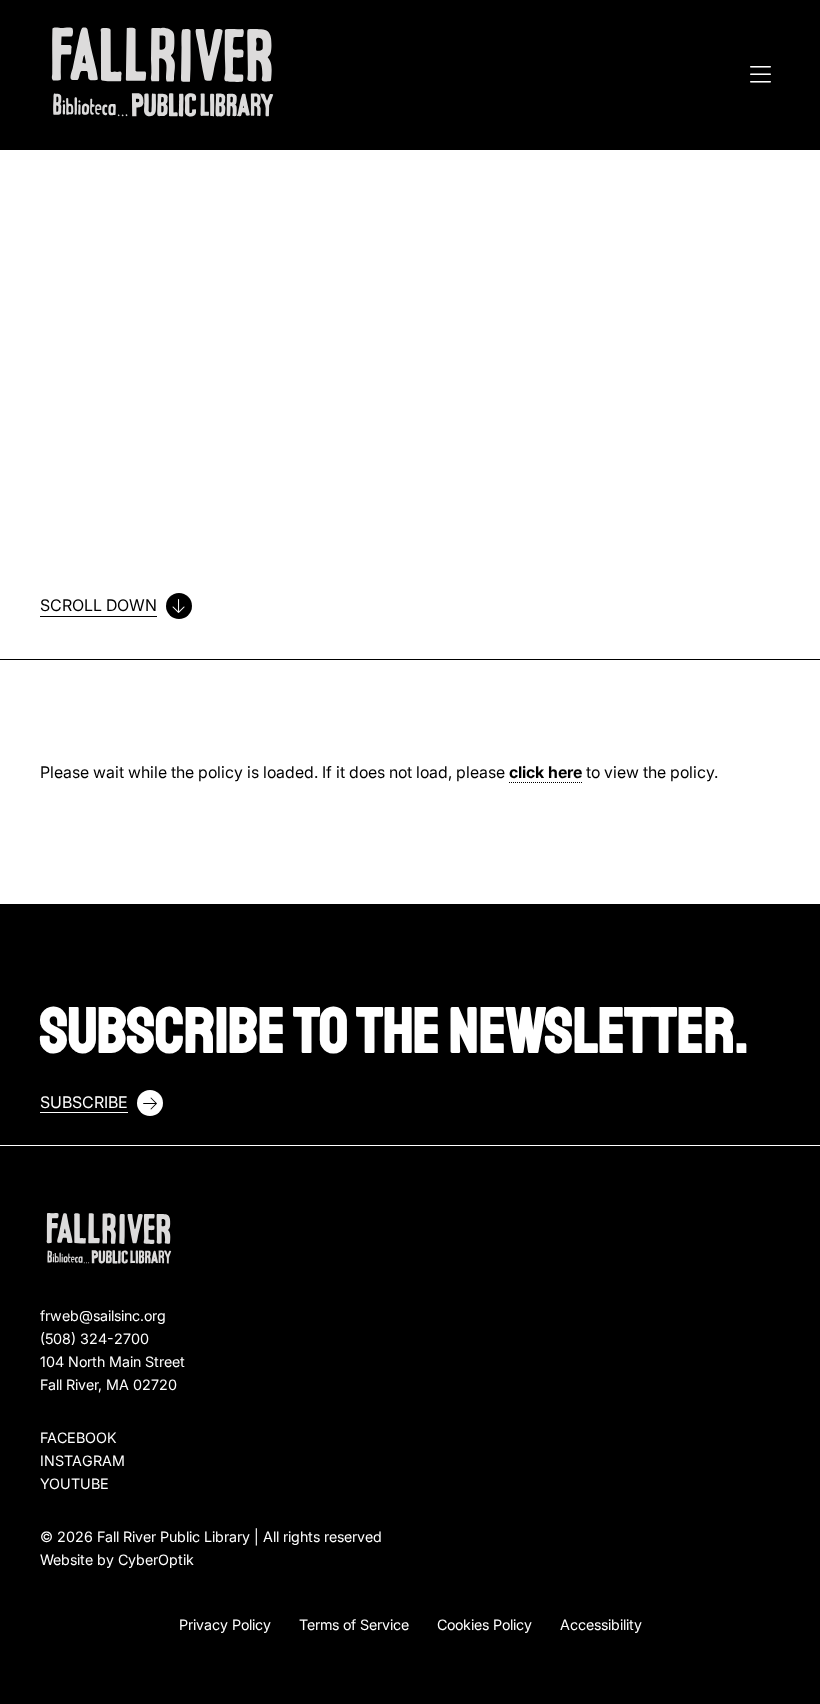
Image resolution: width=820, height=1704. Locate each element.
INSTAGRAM (82, 1460)
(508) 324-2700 (94, 1338)
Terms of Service (354, 1624)
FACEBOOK (78, 1437)
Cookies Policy (484, 1624)
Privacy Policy (225, 1624)
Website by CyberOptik (117, 1559)
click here (545, 772)
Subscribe (84, 1102)
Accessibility (601, 1624)
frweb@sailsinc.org (103, 1315)
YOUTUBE (74, 1483)
